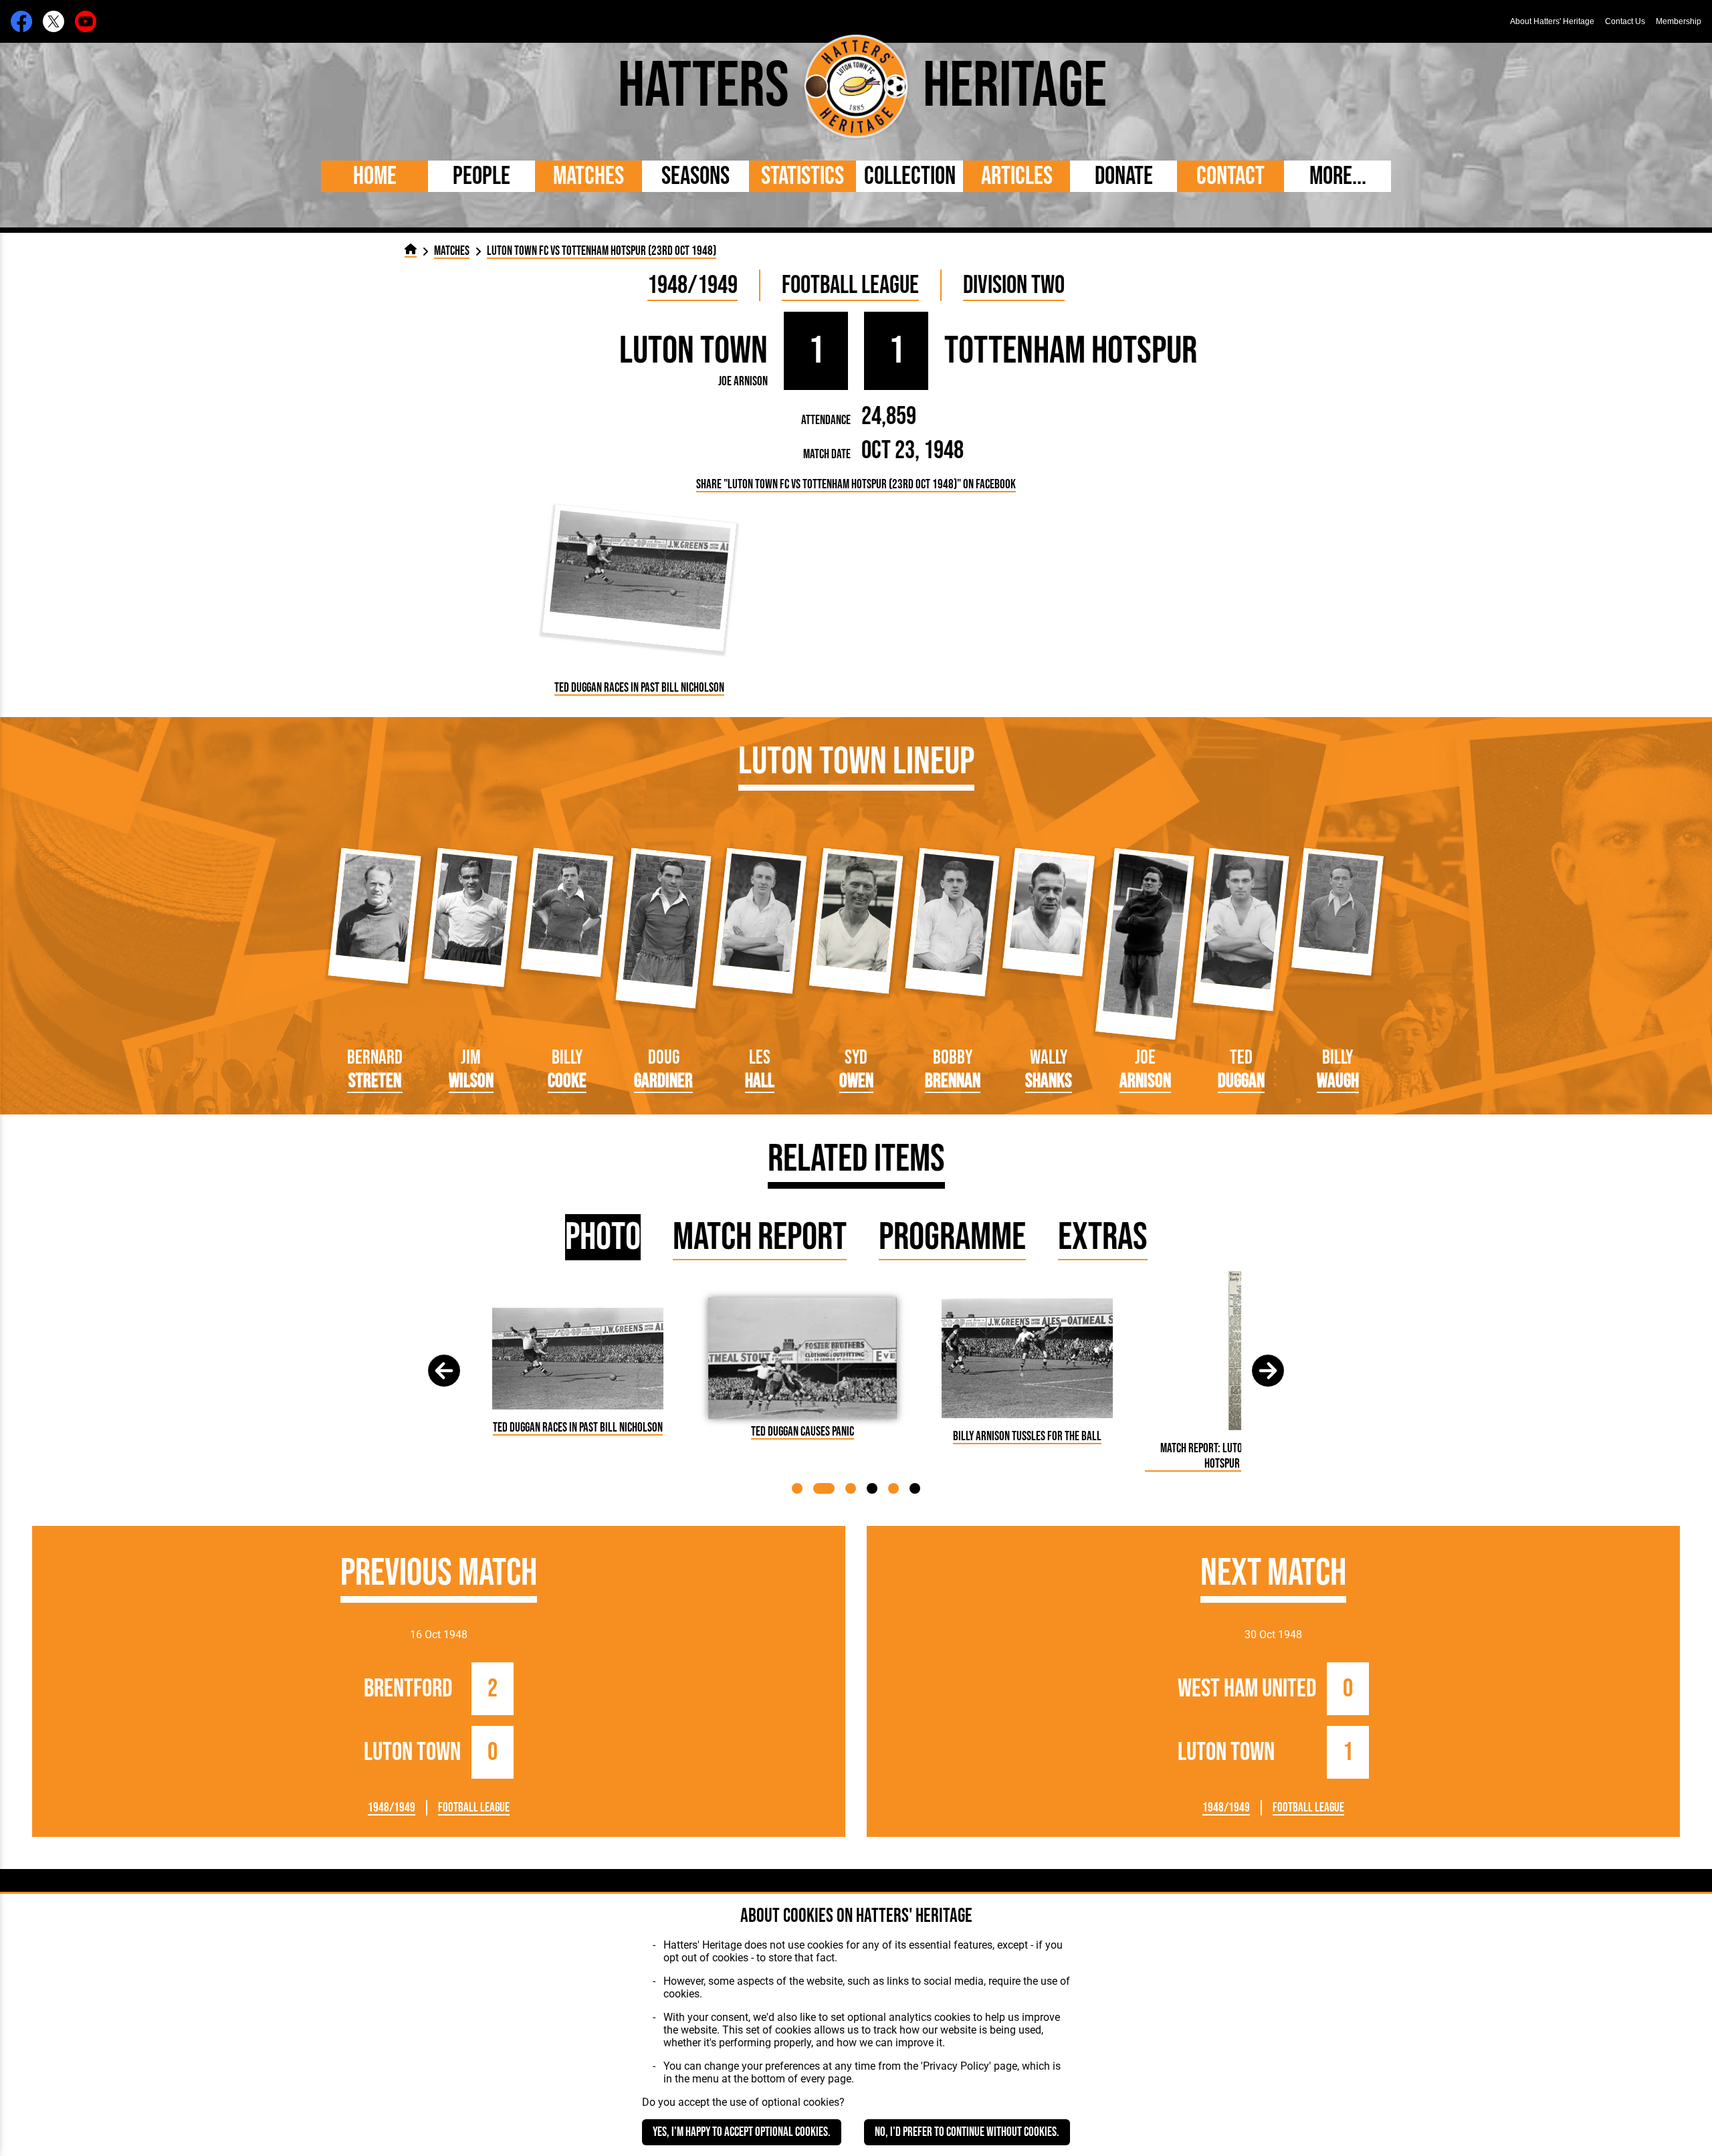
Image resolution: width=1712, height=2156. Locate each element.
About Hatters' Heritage (1552, 21)
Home (375, 176)
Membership (1679, 21)
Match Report (760, 1237)
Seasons (695, 176)
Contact (1230, 176)
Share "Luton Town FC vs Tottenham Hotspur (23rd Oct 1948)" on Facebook (856, 485)
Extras (1103, 1237)
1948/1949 (692, 285)
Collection (910, 176)
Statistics (802, 176)
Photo (603, 1237)
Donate (1124, 176)
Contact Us (1625, 21)
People (481, 176)
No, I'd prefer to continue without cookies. (967, 2132)
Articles (1017, 176)
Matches (588, 176)
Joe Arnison (743, 382)
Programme (952, 1237)
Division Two (1014, 285)
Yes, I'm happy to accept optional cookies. (742, 2132)
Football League (850, 285)
